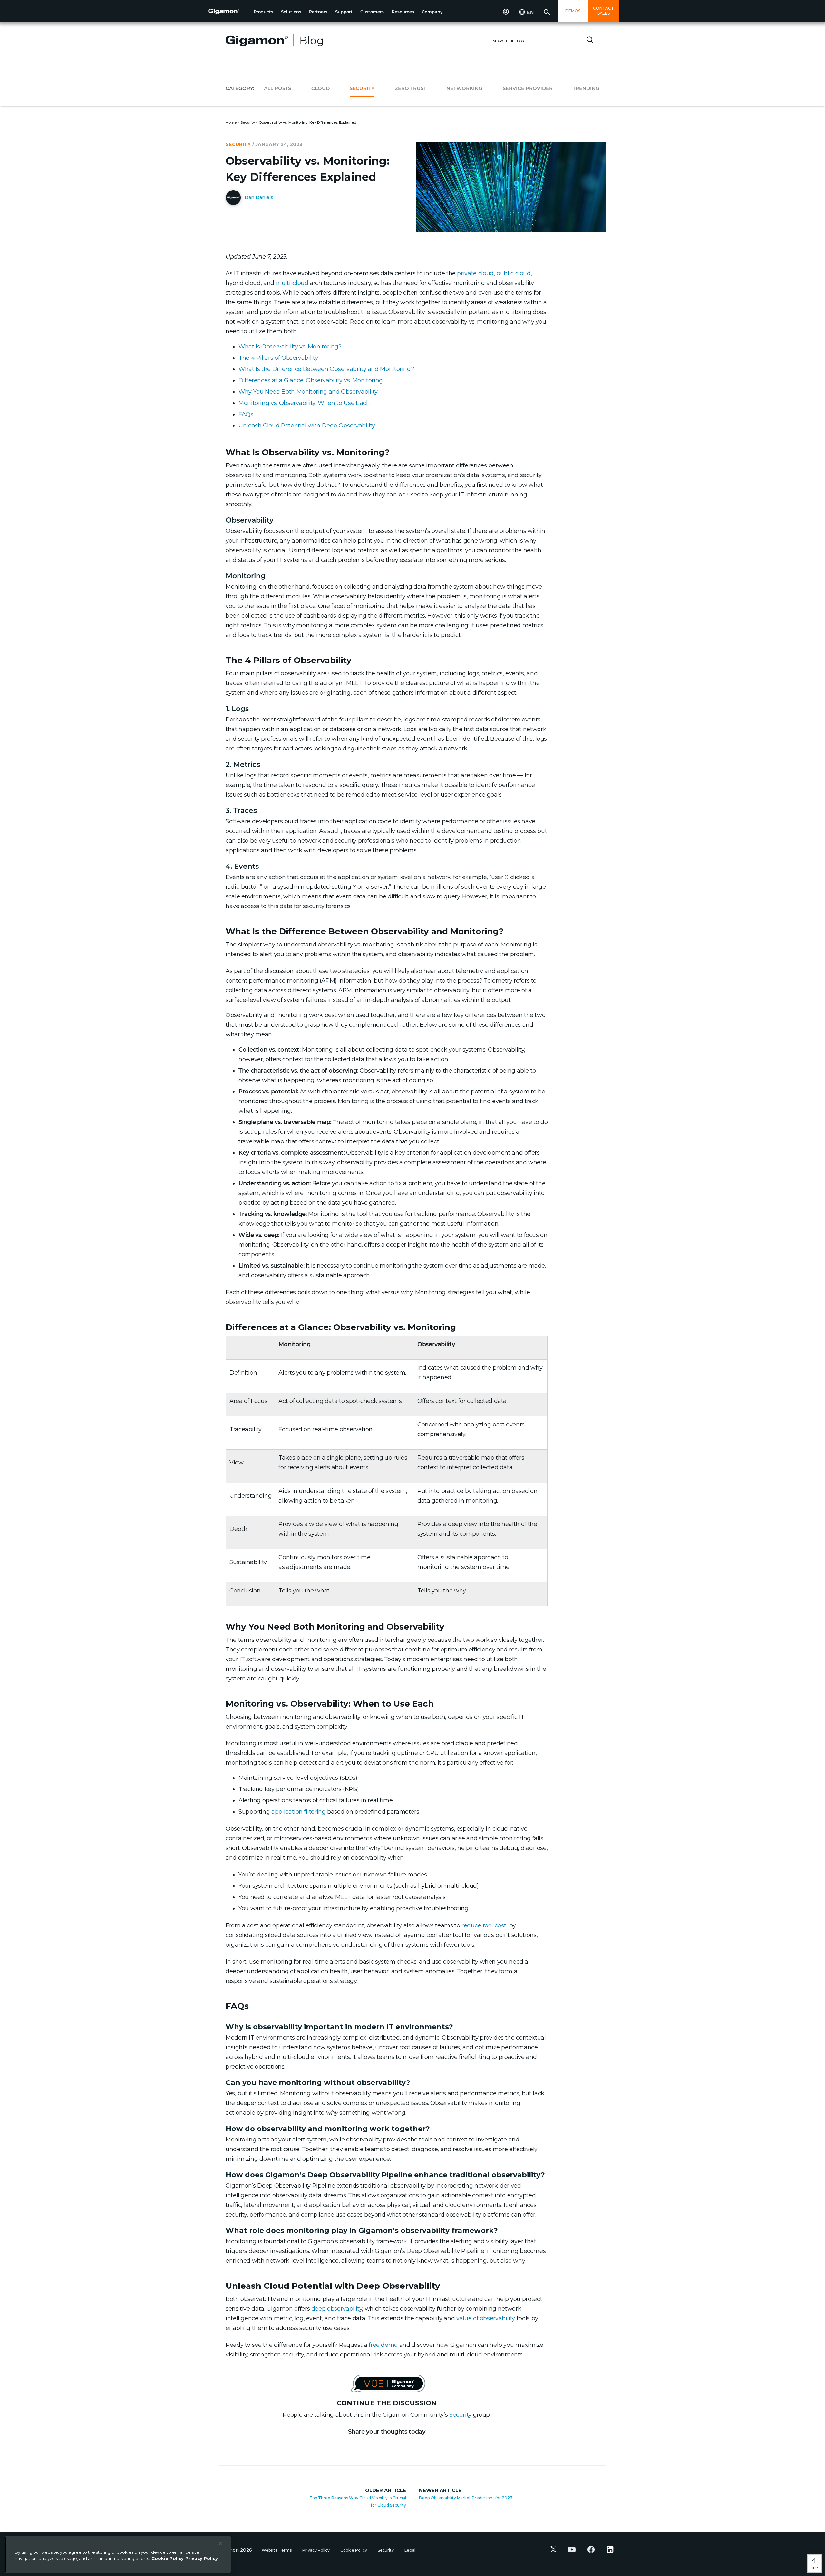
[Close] (220, 2543)
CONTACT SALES (603, 11)
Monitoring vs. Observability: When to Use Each (304, 403)
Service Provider (528, 88)
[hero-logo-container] (228, 12)
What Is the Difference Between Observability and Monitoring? (326, 369)
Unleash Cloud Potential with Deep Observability (307, 426)
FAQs (246, 414)
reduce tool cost (484, 1925)
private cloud (475, 273)
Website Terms (277, 2550)
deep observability (337, 2309)
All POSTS (277, 88)
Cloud (320, 88)
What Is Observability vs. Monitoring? (290, 347)
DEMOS (573, 11)
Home (231, 122)
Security (362, 88)
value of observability (486, 2318)
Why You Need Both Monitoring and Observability (308, 392)
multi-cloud (292, 283)
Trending (586, 88)
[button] (263, 12)
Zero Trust (411, 88)
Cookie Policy (354, 2550)
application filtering (298, 1812)
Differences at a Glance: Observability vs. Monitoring (311, 380)
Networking (464, 88)
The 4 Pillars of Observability (278, 358)
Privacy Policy (316, 2550)
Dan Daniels (258, 197)
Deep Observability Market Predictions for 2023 (466, 2498)
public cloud (514, 273)
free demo (383, 2345)
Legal (410, 2550)
